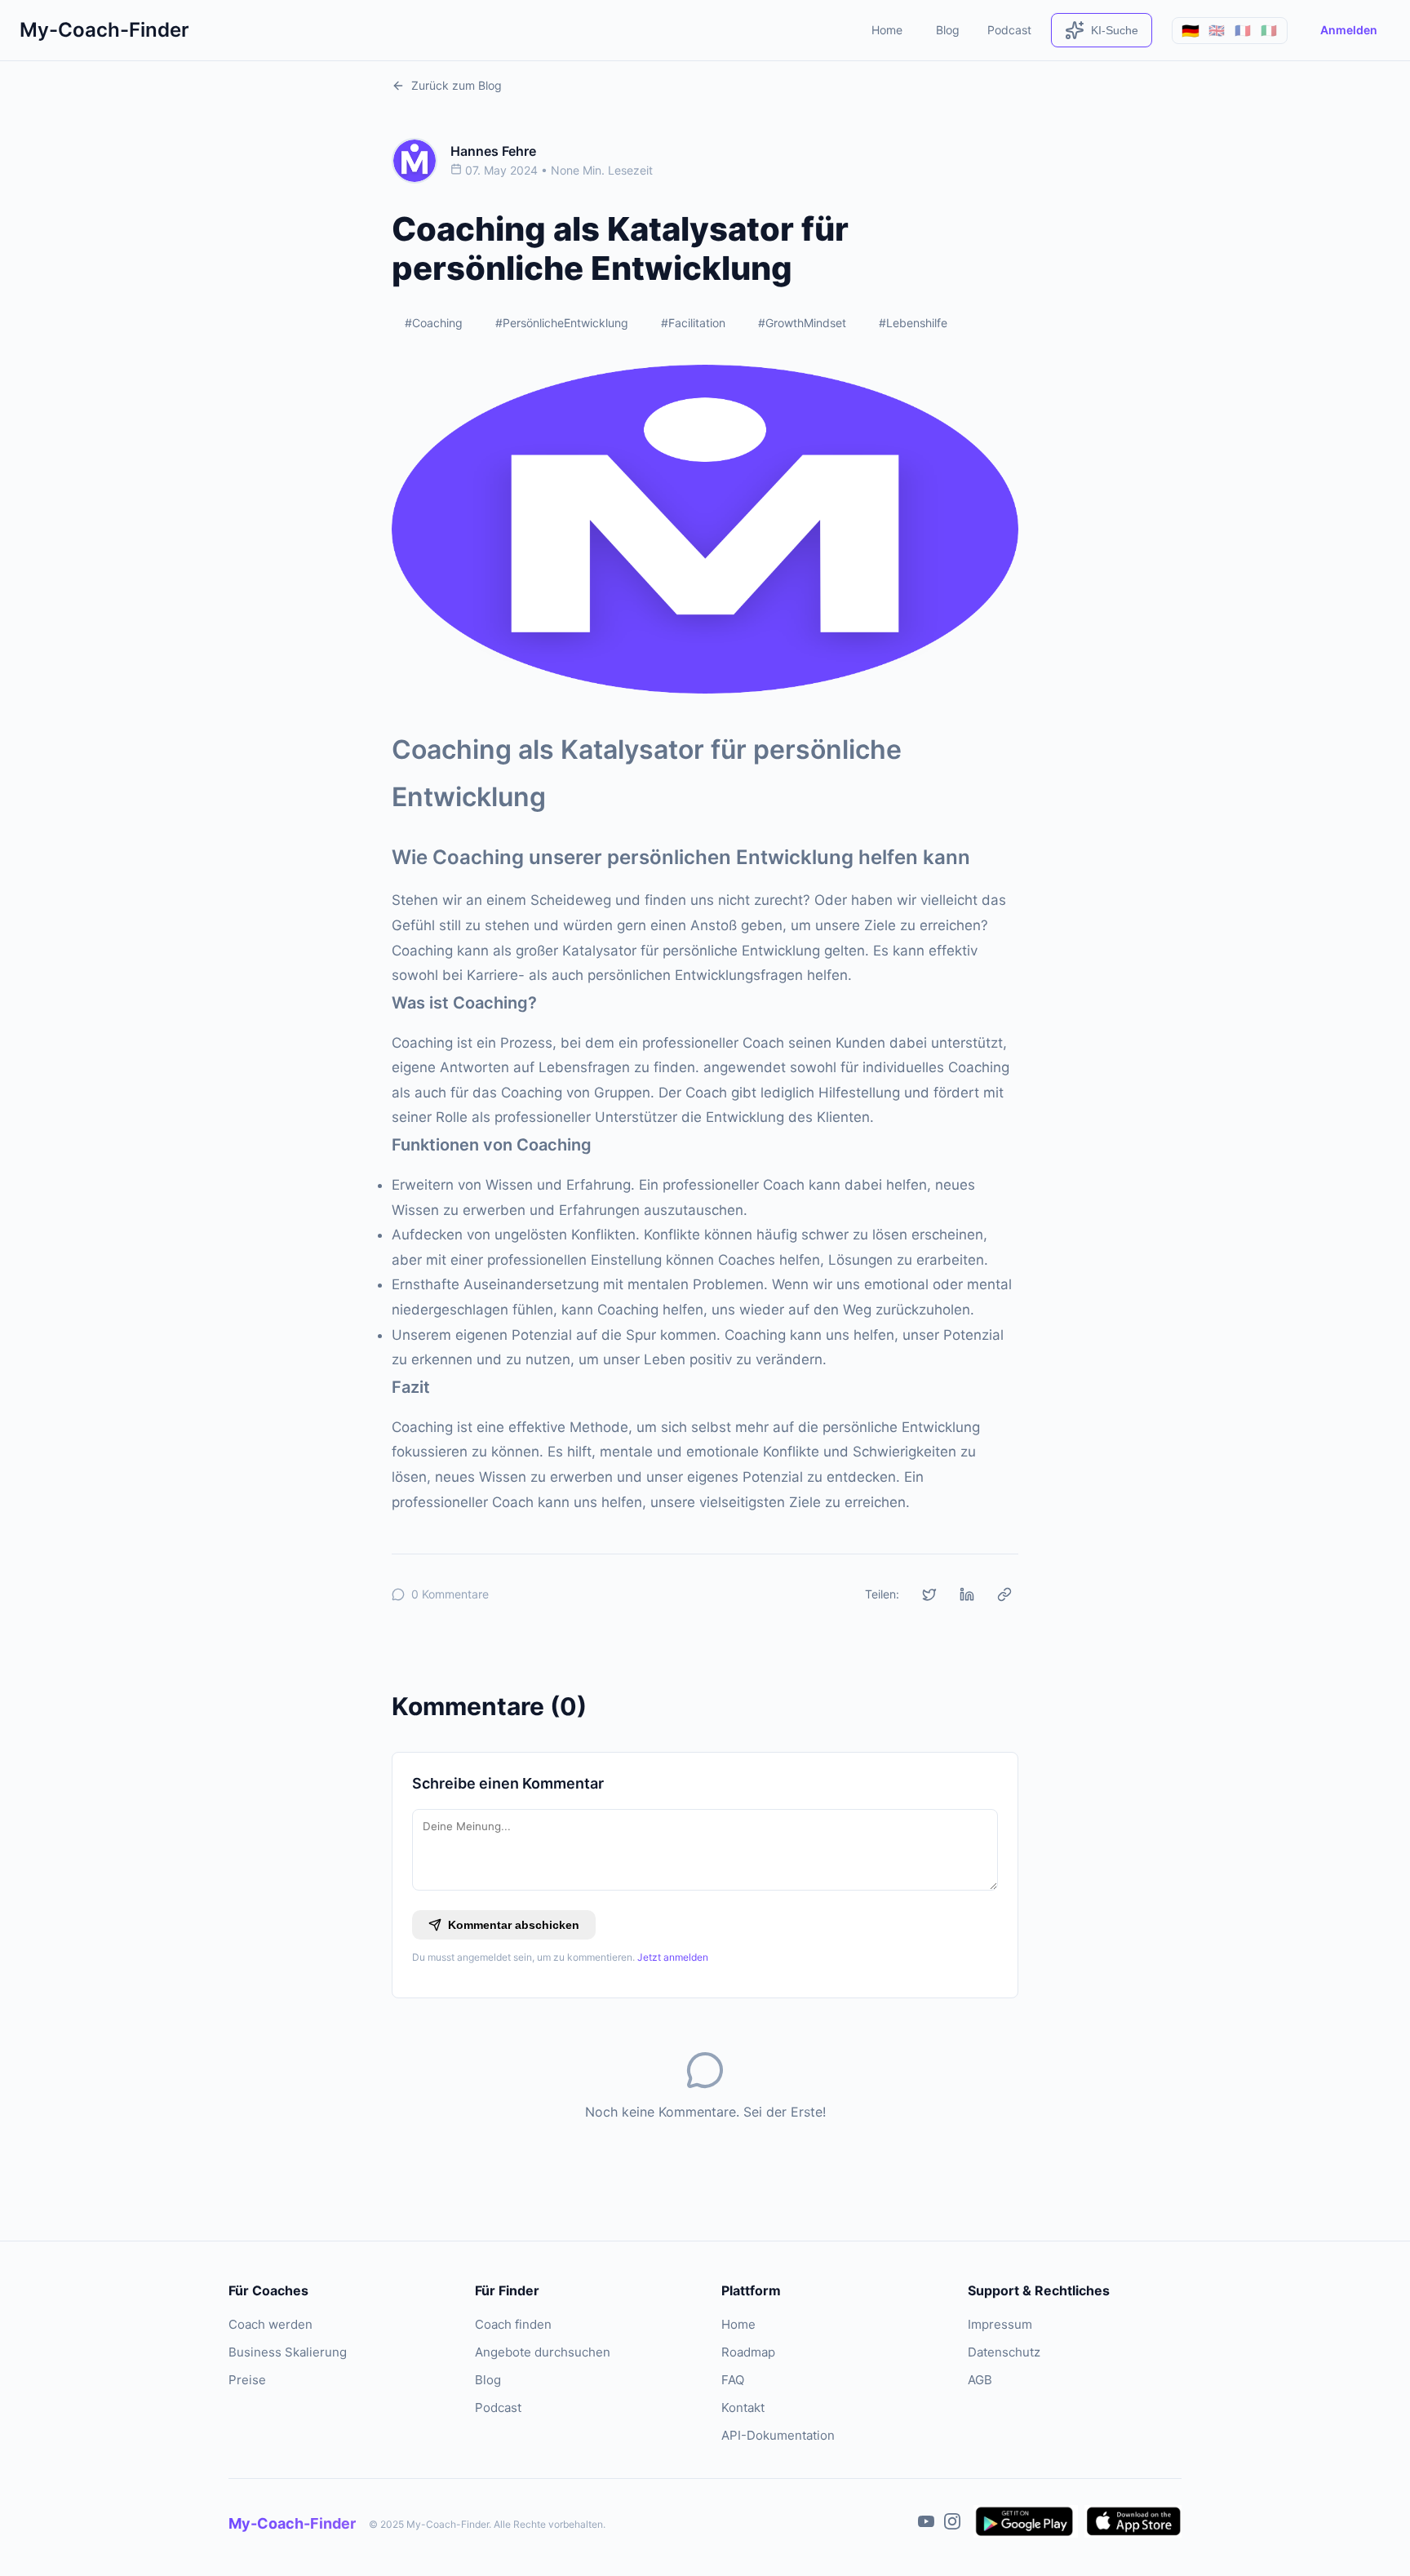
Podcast (1009, 30)
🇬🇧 (1217, 31)
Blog (948, 30)
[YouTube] (926, 2525)
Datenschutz (1004, 2352)
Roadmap (748, 2352)
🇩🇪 (1191, 31)
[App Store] (1133, 2525)
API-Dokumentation (778, 2435)
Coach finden (513, 2324)
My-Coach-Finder (104, 30)
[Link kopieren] (1004, 1594)
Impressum (1000, 2324)
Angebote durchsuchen (543, 2352)
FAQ (733, 2380)
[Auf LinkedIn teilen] (967, 1594)
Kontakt (743, 2408)
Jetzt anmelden (673, 1957)
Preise (247, 2380)
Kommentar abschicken (514, 1925)
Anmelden (1349, 30)
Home (887, 30)
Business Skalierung (288, 2352)
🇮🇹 (1269, 31)
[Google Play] (1025, 2525)
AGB (980, 2380)
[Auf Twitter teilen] (929, 1594)
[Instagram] (952, 2525)
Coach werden (270, 2324)
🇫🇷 (1243, 31)
